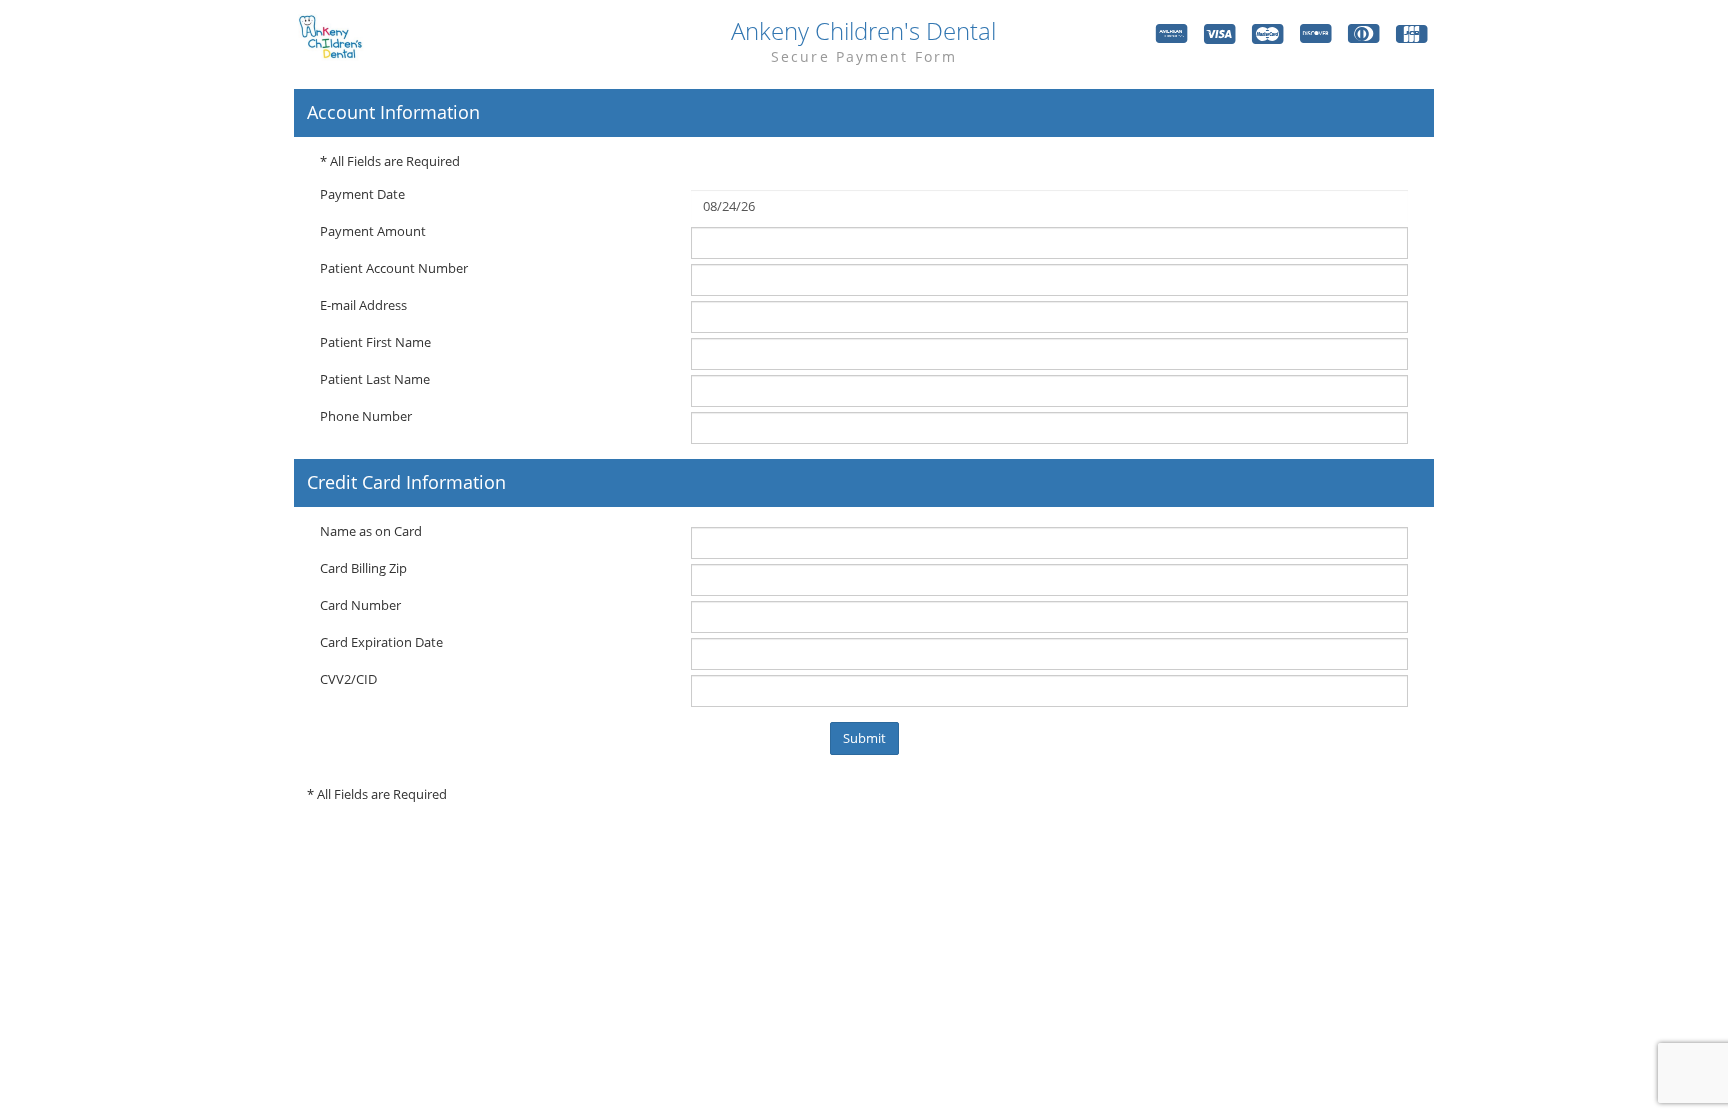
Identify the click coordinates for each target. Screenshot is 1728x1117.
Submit (864, 738)
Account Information (393, 113)
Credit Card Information (406, 483)
